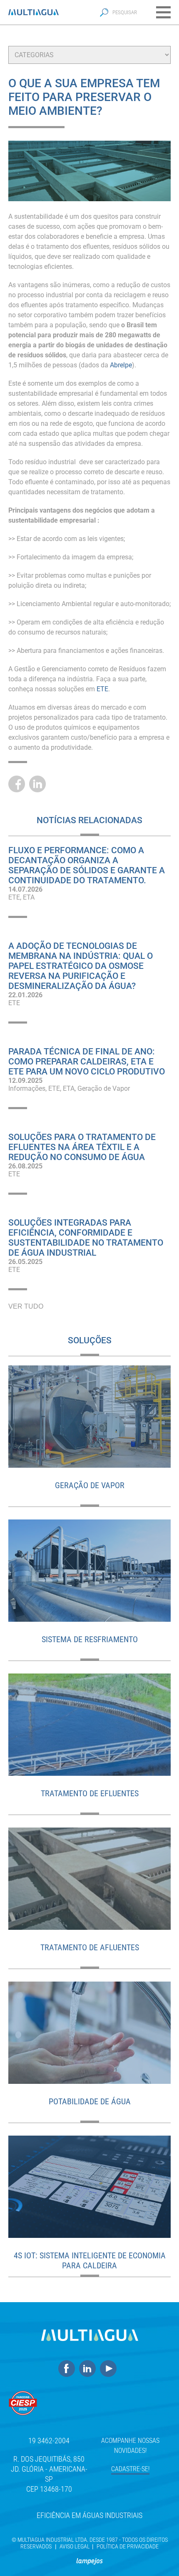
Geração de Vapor (104, 1088)
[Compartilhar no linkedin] (40, 784)
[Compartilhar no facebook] (19, 784)
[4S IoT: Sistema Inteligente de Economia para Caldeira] (89, 2187)
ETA (29, 897)
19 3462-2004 (49, 2441)
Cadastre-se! (130, 2469)
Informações (27, 1088)
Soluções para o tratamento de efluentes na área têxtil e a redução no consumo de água (82, 1147)
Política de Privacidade (128, 2546)
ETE (14, 897)
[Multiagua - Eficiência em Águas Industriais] (34, 12)
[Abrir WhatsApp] (158, 2555)
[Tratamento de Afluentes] (89, 1879)
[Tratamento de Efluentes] (89, 1725)
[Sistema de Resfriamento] (89, 1571)
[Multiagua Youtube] (110, 2369)
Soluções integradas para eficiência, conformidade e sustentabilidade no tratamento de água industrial (86, 1238)
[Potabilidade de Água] (89, 2033)
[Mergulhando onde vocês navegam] (89, 2558)
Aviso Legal (75, 2546)
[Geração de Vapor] (89, 1417)
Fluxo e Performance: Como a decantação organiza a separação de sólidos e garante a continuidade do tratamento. (87, 865)
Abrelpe (121, 365)
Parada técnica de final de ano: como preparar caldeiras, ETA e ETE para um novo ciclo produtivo (87, 1062)
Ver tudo (26, 1306)
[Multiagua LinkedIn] (89, 2369)
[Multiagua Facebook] (69, 2369)
